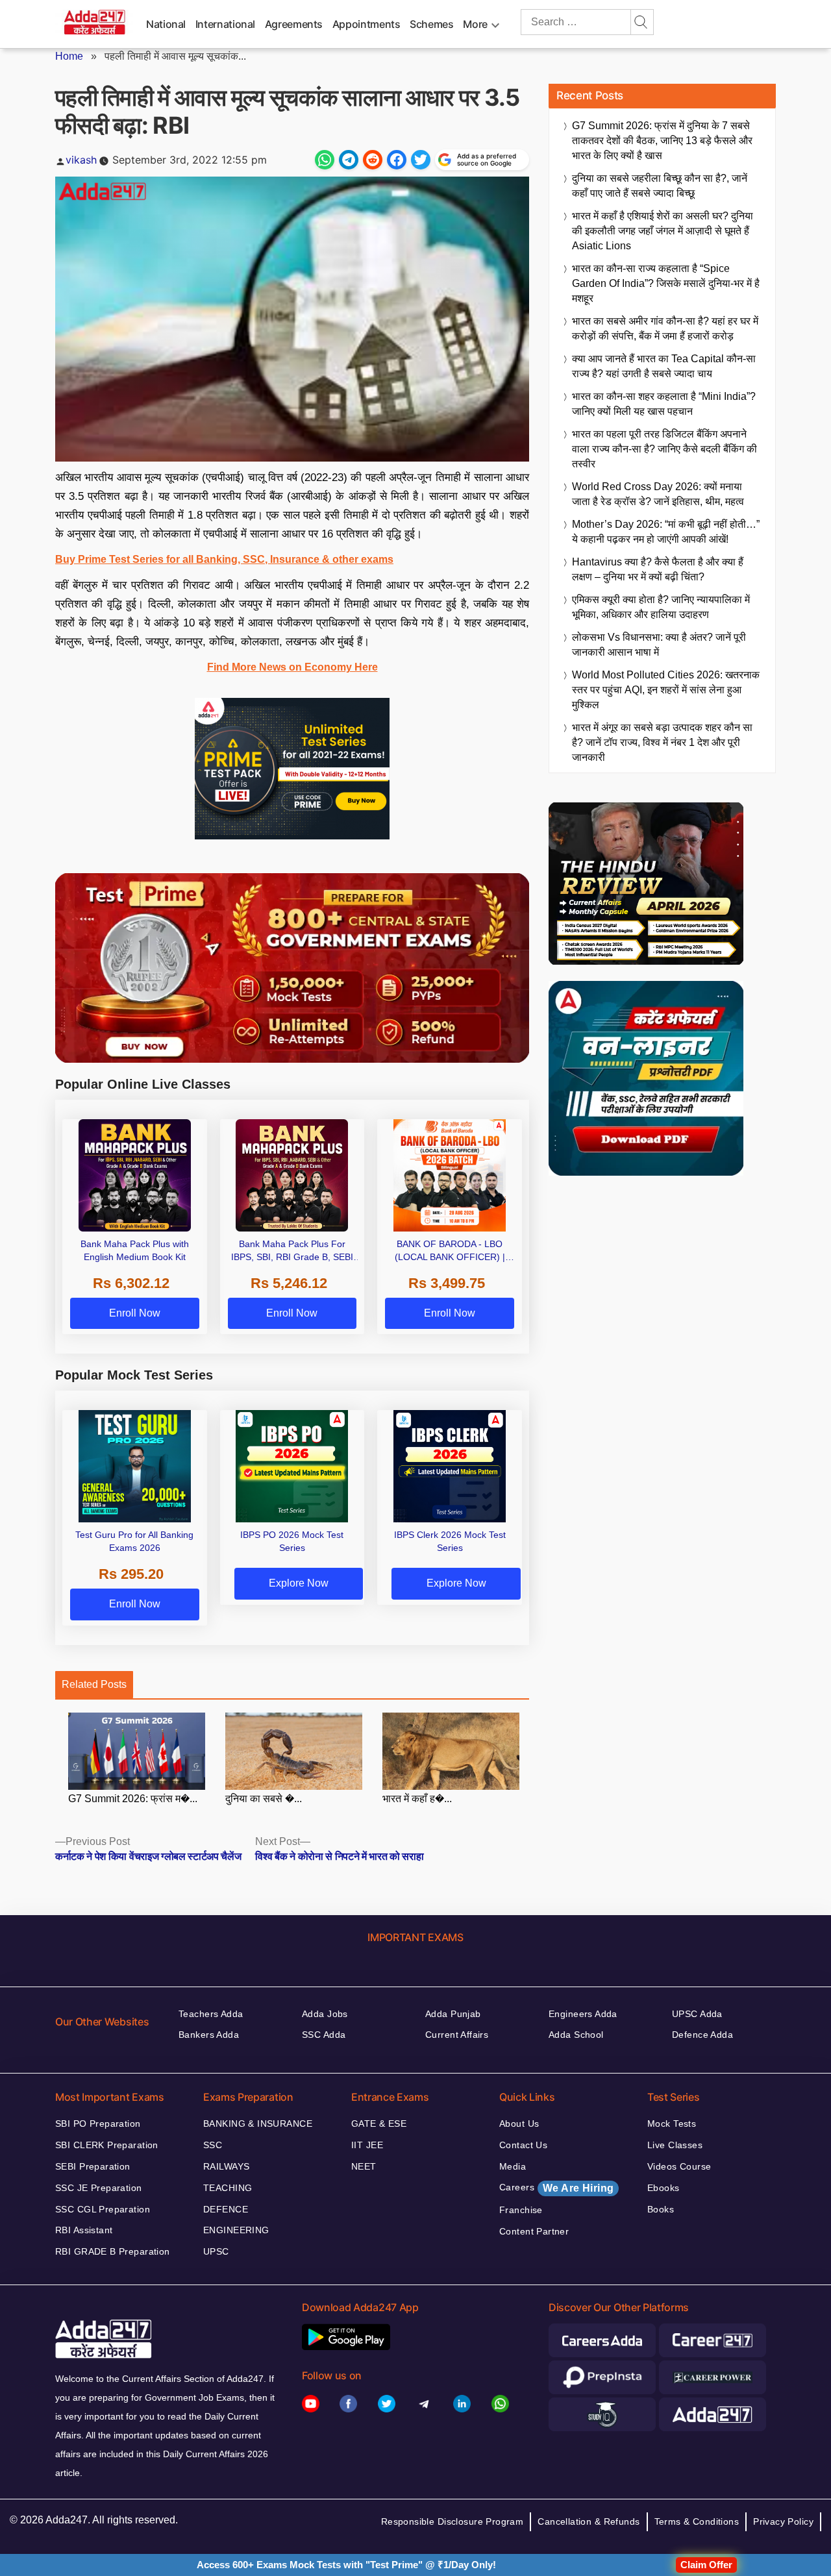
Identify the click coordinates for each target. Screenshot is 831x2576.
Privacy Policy (783, 2521)
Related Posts (94, 1684)
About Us (519, 2124)
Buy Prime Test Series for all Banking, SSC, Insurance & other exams (224, 559)
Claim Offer (706, 2565)
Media (513, 2166)
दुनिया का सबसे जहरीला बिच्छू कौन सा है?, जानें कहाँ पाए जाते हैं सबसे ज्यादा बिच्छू (660, 186)
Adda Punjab (453, 2014)
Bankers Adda (209, 2035)
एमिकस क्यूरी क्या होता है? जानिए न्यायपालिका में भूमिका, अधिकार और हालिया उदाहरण (661, 607)
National (166, 24)
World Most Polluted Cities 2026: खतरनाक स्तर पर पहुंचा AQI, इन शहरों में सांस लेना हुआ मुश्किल (666, 690)
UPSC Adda (697, 2014)
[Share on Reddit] (373, 160)
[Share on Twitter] (421, 160)
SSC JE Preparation (99, 2188)
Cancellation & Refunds (589, 2521)
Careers (556, 2188)
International (225, 24)
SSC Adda (324, 2035)
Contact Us (523, 2145)
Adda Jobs (325, 2014)
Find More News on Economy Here (292, 667)
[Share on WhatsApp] (325, 160)
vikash (81, 160)
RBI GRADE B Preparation (113, 2251)
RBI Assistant (84, 2230)
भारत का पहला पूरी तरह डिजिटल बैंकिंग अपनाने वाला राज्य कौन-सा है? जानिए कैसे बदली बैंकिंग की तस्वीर (664, 449)
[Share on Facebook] (397, 160)
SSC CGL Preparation (103, 2209)
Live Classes (675, 2145)
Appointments (366, 24)
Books (661, 2209)
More (475, 24)
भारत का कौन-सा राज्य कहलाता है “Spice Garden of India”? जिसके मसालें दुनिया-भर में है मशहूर (666, 283)
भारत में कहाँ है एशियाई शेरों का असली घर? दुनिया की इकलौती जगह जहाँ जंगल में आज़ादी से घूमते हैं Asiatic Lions (663, 231)
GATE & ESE (379, 2124)
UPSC (216, 2251)
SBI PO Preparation (98, 2124)
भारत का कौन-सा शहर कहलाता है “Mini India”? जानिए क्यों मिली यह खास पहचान (664, 404)
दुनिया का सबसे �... (264, 1799)
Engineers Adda (583, 2014)
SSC (213, 2145)
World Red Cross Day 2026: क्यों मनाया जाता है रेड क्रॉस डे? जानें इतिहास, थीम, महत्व (658, 494)
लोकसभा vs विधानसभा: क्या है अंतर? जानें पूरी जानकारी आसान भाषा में (659, 645)
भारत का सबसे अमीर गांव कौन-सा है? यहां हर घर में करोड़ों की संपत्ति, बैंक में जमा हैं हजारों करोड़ (665, 328)
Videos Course (679, 2166)
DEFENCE (226, 2209)
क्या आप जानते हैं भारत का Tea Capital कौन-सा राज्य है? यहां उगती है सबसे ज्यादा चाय (664, 366)
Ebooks (664, 2188)
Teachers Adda (211, 2014)
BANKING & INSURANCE (258, 2124)
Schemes (431, 24)
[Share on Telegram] (349, 160)
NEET (364, 2166)
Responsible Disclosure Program (453, 2521)
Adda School (576, 2035)
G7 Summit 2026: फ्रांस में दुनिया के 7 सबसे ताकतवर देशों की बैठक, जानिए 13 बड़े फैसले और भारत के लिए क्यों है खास (662, 141)
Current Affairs (457, 2035)
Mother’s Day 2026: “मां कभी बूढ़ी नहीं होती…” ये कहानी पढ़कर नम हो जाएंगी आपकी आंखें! (666, 532)
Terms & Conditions (697, 2521)
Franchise (521, 2210)
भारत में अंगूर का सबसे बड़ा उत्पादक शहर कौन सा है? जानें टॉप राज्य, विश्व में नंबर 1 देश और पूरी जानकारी (662, 742)
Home (69, 56)
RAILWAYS (226, 2166)
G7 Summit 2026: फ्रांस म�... (133, 1799)
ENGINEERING (236, 2230)
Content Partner (534, 2231)
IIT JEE (367, 2145)
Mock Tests (672, 2124)
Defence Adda (702, 2035)
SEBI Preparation (93, 2166)
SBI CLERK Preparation (107, 2145)
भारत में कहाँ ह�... (417, 1799)
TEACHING (228, 2188)
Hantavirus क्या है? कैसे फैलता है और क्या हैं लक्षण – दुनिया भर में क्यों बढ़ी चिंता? (658, 569)
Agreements (294, 24)
